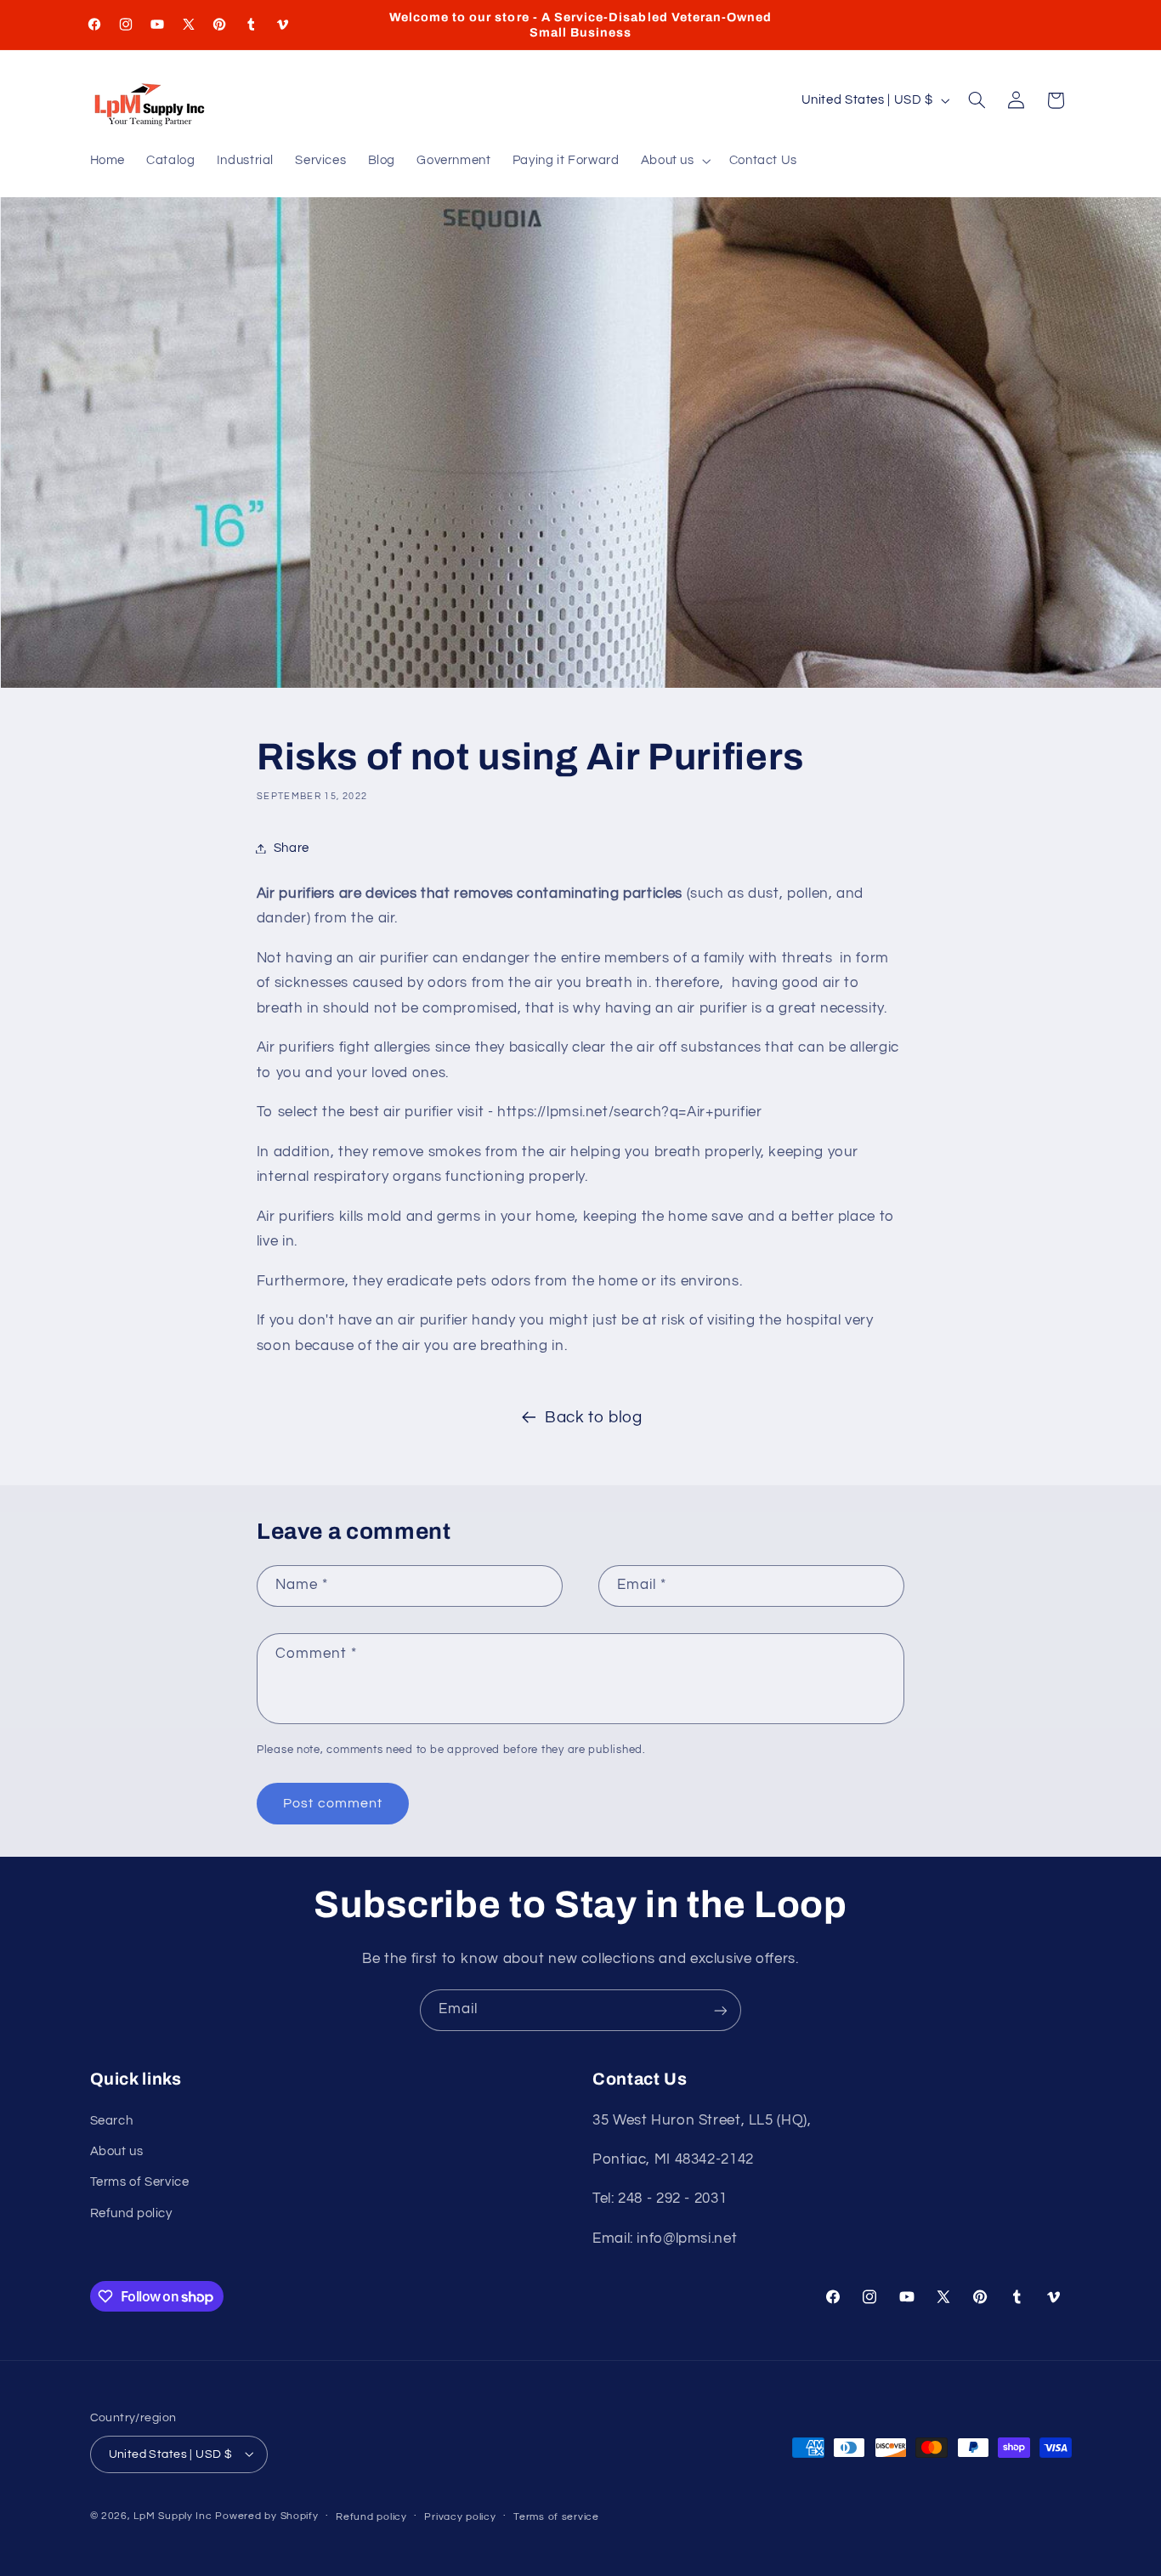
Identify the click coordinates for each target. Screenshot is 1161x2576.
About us (117, 2151)
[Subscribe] (721, 2010)
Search (112, 2121)
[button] (674, 162)
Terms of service (556, 2516)
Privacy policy (460, 2516)
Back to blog (594, 1418)
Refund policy (131, 2213)
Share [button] (292, 848)
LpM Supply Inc (173, 2515)
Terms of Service (140, 2183)
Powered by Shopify (266, 2515)
